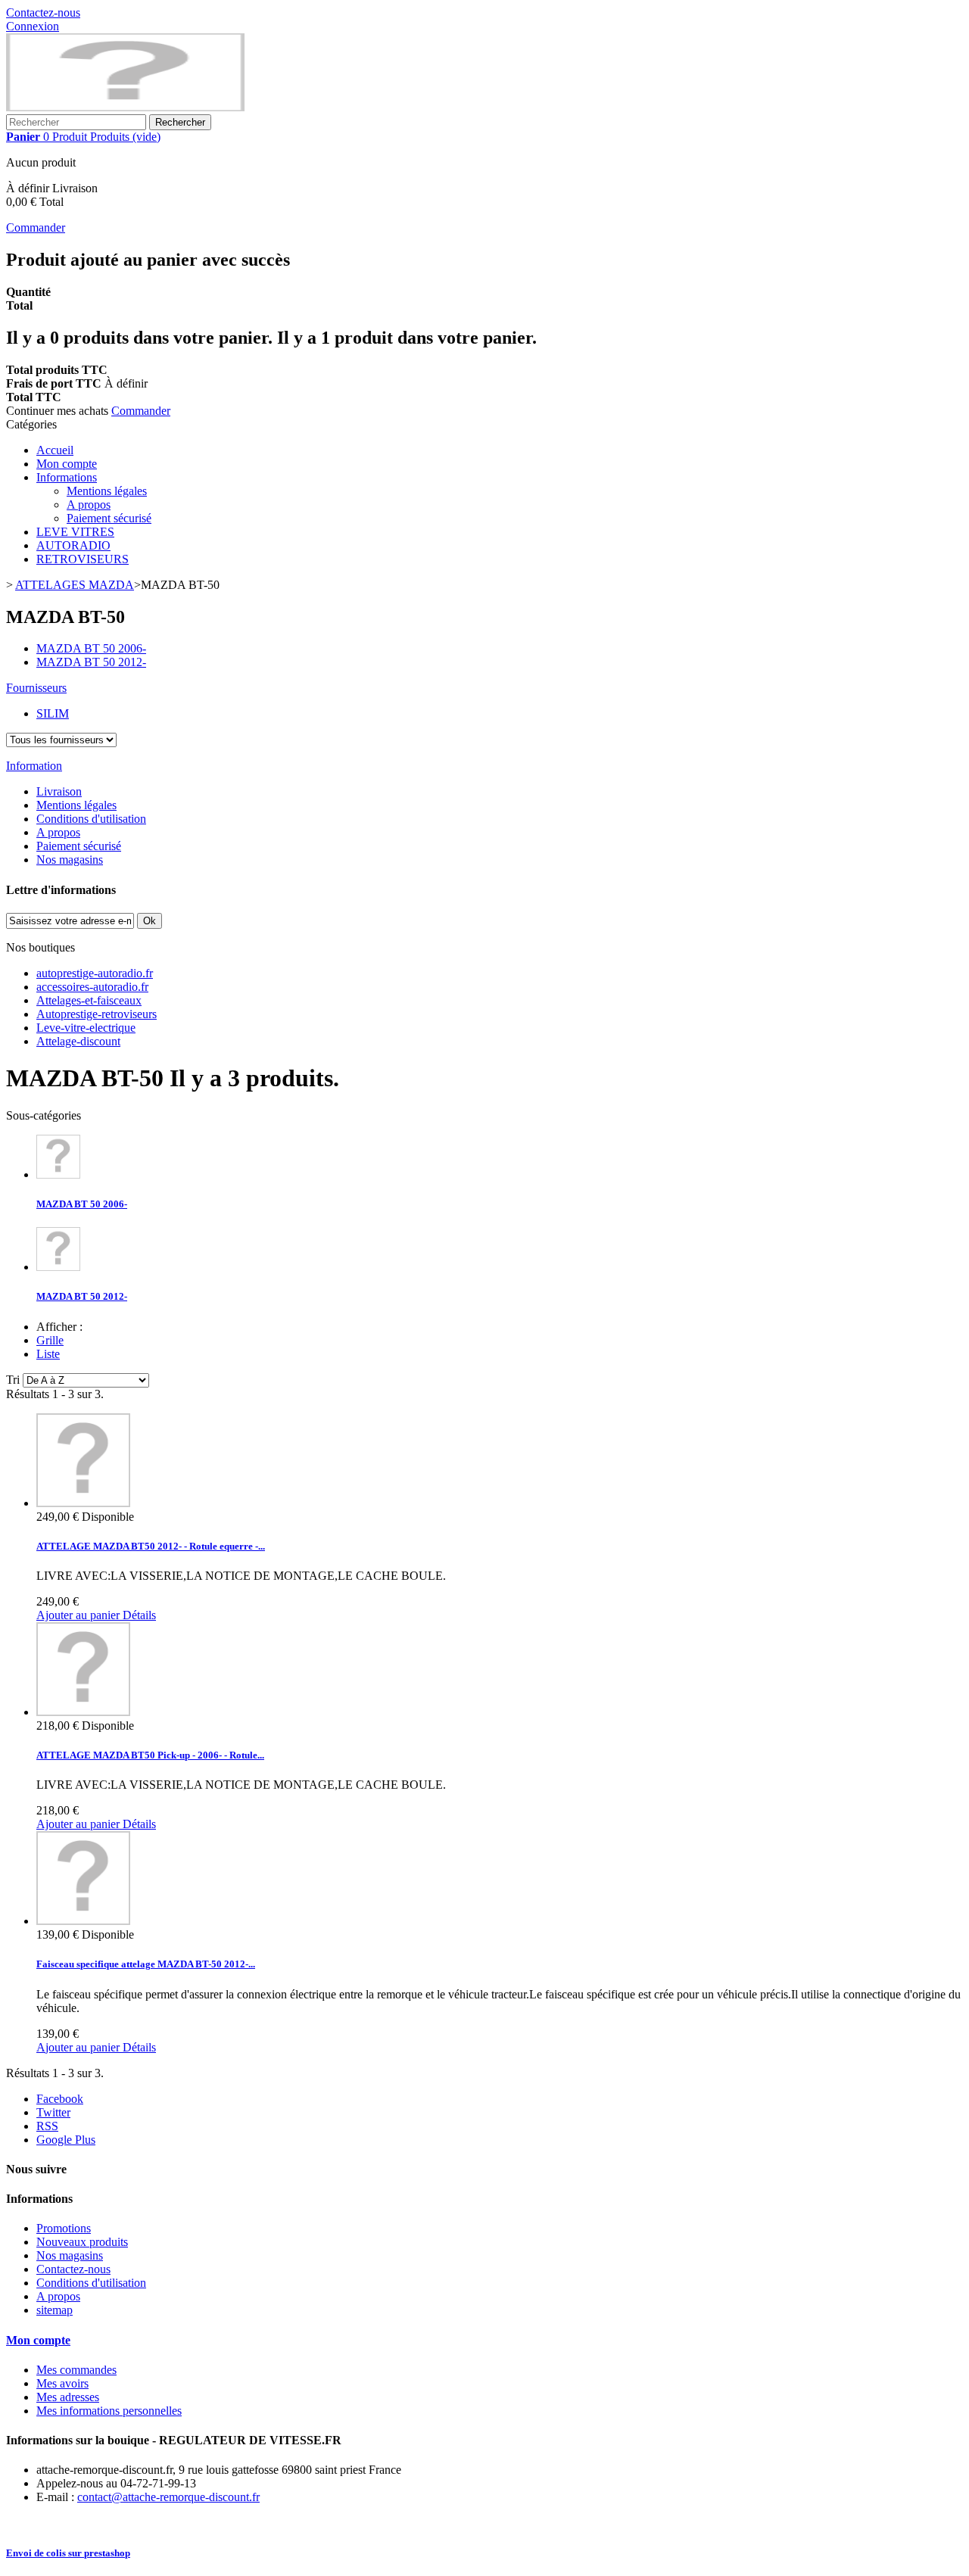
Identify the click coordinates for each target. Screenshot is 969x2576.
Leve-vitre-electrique (86, 1028)
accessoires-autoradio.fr (92, 987)
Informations (67, 477)
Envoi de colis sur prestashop (68, 2553)
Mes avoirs (62, 2383)
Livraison (59, 791)
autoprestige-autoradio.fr (95, 973)
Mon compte (67, 464)
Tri (13, 1380)
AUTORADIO (73, 545)
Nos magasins (70, 860)
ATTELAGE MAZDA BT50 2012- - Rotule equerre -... (151, 1546)
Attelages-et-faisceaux (89, 1000)
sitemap (55, 2310)
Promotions (64, 2228)
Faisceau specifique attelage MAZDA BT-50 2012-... (146, 1964)
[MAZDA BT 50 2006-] (58, 1174)
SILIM (53, 713)
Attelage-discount (78, 1041)
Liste (48, 1354)
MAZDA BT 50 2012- (82, 1296)
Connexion (33, 26)
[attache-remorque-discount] (125, 107)
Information (34, 766)
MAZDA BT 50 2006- (82, 1204)
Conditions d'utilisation (91, 819)
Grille (50, 1340)
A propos (89, 505)
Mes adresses (68, 2397)
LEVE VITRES (75, 532)
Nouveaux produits (82, 2242)
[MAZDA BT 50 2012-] (58, 1267)
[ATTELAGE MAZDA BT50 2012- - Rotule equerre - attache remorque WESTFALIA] (83, 1503)
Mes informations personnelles (109, 2411)
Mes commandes (76, 2370)
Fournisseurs (36, 688)
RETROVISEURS (83, 559)
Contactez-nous (43, 12)
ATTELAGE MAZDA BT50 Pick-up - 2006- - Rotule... (150, 1755)
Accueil (55, 450)
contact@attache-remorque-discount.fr (168, 2497)
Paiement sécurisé (109, 518)
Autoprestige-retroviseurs (97, 1014)
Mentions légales (107, 491)
